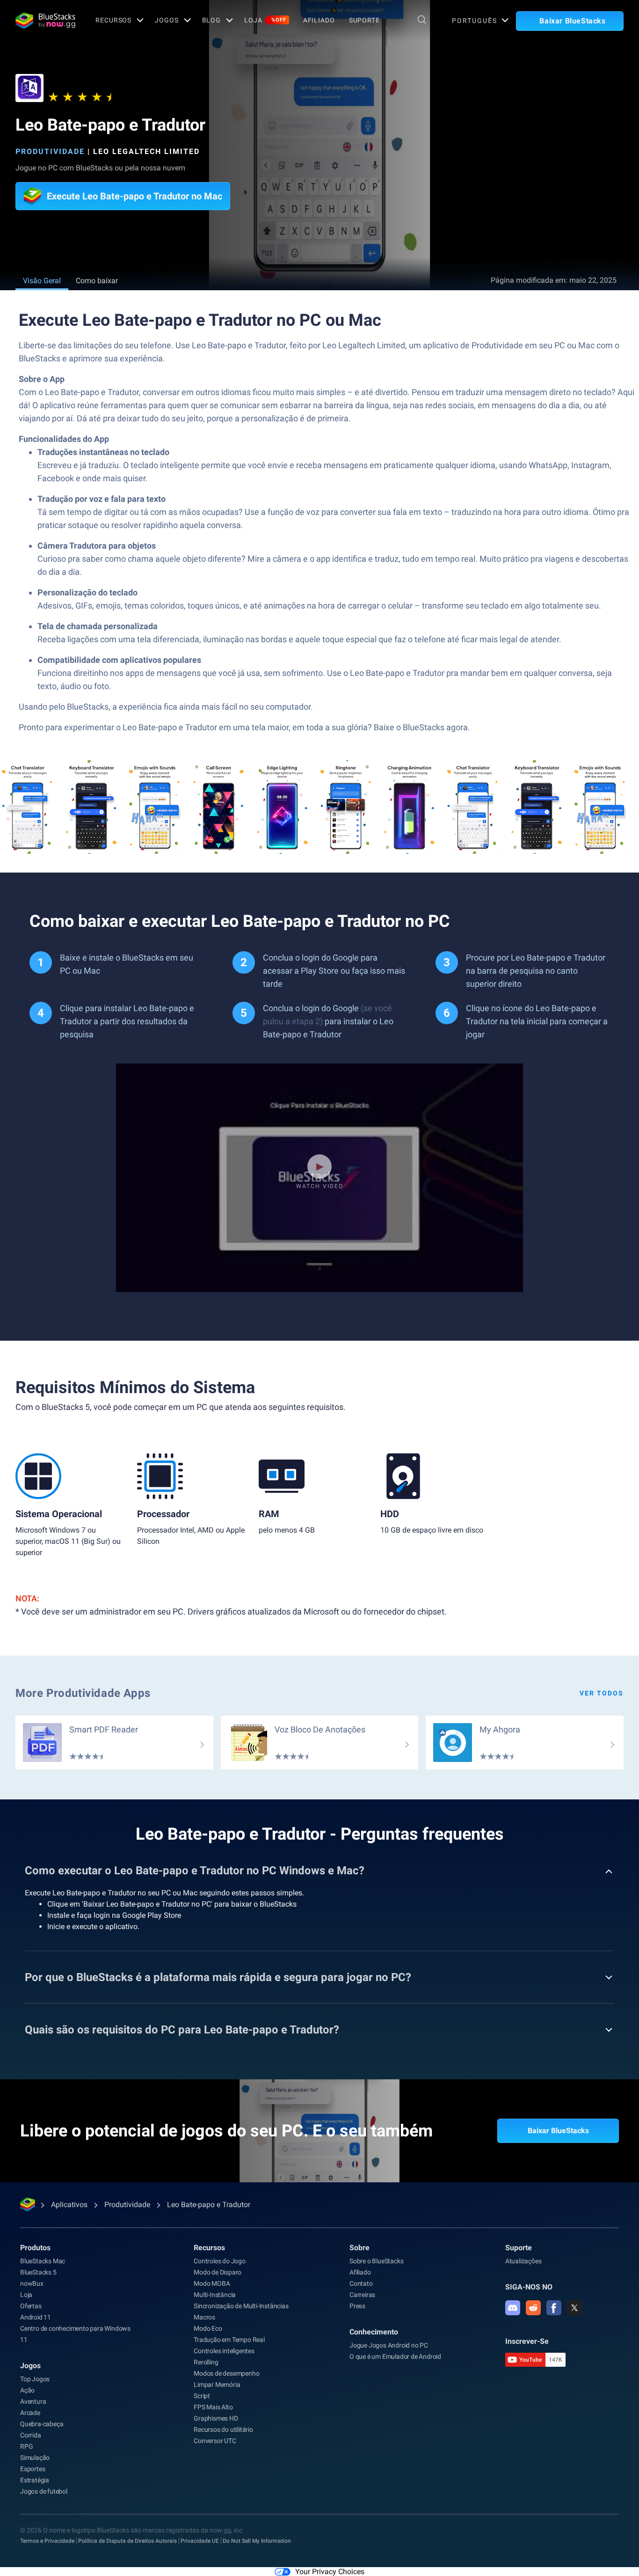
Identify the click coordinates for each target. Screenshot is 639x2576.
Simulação (35, 2458)
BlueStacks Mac (43, 2261)
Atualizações (523, 2261)
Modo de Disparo (218, 2272)
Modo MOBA (212, 2283)
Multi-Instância (215, 2295)
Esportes (33, 2469)
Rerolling (206, 2362)
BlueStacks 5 (38, 2272)
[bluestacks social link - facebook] (554, 2308)
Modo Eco (208, 2328)
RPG (26, 2446)
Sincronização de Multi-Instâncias (241, 2306)
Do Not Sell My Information (257, 2541)
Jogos (167, 20)
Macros (204, 2317)
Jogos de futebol (44, 2491)
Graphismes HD (216, 2418)
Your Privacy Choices (330, 2572)
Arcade (30, 2413)
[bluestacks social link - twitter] (574, 2308)
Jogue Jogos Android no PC (389, 2345)
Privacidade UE (200, 2541)
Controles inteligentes (224, 2351)
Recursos (113, 20)
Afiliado (319, 20)
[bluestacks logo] (45, 21)
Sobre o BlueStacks (376, 2261)
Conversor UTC (215, 2441)
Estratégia (35, 2480)
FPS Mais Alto (213, 2407)
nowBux (32, 2283)
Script (202, 2396)
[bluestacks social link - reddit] (533, 2308)
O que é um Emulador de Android (395, 2356)
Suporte (364, 20)
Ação (27, 2390)
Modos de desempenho (226, 2373)
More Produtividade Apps (83, 1693)
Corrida (31, 2435)
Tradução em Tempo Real (229, 2340)
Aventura (33, 2401)
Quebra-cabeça (42, 2424)
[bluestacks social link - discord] (513, 2308)
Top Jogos (35, 2379)
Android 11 (36, 2317)
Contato (361, 2283)
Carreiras (362, 2295)
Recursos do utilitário (223, 2429)
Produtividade (50, 151)
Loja (265, 20)
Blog (212, 20)
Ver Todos (602, 1693)
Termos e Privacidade (47, 2541)
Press (357, 2306)
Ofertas (31, 2306)
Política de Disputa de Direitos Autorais (127, 2541)
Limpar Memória (217, 2385)
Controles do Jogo (220, 2261)
